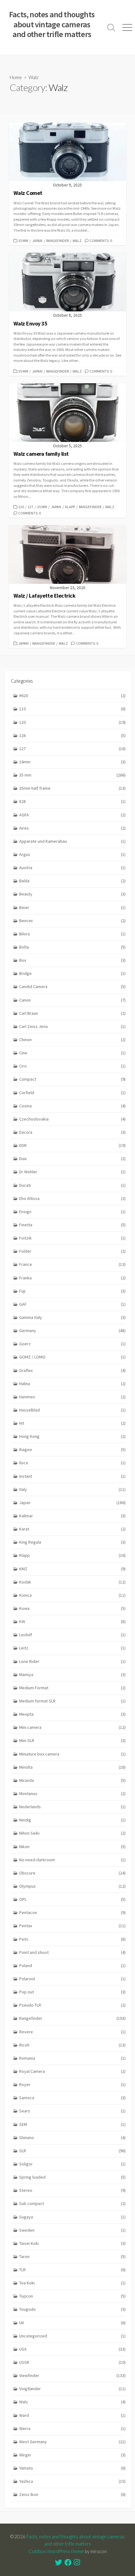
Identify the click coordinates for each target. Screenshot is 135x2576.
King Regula (72, 1542)
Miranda (72, 1780)
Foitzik (72, 1238)
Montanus (72, 1794)
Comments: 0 (101, 241)
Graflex (72, 1370)
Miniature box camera (72, 1754)
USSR (72, 2362)
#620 (72, 696)
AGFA (72, 815)
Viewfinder (72, 2375)
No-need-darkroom (72, 1860)
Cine (72, 1053)
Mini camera (72, 1727)
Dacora (72, 1132)
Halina (72, 1384)
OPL (72, 1899)
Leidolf (72, 1635)
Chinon (72, 1040)
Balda (72, 881)
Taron (72, 2256)
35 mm (23, 241)
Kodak (72, 1582)
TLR (72, 2270)
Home (16, 77)
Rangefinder (57, 241)
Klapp (70, 507)
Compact (72, 1079)
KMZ (72, 1569)
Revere (72, 2032)
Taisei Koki (72, 2243)
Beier (72, 907)
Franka (72, 1278)
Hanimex (72, 1397)
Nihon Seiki (72, 1833)
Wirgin (72, 2455)
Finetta (72, 1225)
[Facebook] (68, 2563)
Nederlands (72, 1807)
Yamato (72, 2468)
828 (72, 801)
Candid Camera (72, 987)
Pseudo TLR (72, 2005)
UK (72, 2323)
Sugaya (72, 2217)
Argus (72, 854)
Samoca (72, 2098)
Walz (77, 241)
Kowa (72, 1608)
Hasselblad (72, 1410)
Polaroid (72, 1979)
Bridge (72, 973)
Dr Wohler (72, 1172)
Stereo (72, 2190)
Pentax (72, 1926)
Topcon (72, 2296)
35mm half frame (72, 788)
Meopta (72, 1714)
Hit (72, 1423)
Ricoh (72, 2045)
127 (30, 507)
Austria (72, 868)
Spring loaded (72, 2177)
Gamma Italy (72, 1317)
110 (72, 709)
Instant (72, 1476)
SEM (72, 2124)
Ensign (72, 1212)
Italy (72, 1489)
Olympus (72, 1886)
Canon (72, 1000)
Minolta (72, 1767)
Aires (72, 828)
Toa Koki (72, 2283)
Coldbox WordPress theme (56, 2551)
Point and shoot (72, 1952)
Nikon (72, 1847)
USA (72, 2349)
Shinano (72, 2138)
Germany (72, 1331)
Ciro (72, 1066)
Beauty (72, 894)
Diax (72, 1159)
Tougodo (72, 2309)
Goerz (72, 1344)
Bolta (72, 947)
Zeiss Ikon (72, 2494)
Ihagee (72, 1449)
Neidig (72, 1820)
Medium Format (72, 1688)
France (72, 1264)
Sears (72, 2111)
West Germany (72, 2442)
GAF (72, 1304)
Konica (72, 1595)
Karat (72, 1529)
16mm (72, 762)
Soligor (72, 2164)
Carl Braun (72, 1013)
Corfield (72, 1093)
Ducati (72, 1185)
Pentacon (72, 1912)
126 (72, 735)
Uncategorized (72, 2336)
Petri (72, 1939)
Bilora (72, 934)
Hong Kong (72, 1436)
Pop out (72, 1992)
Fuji (72, 1291)
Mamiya (72, 1675)
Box (72, 960)
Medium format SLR (72, 1701)
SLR (72, 2151)
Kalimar (72, 1516)
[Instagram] (77, 2563)
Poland (72, 1966)
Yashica (72, 2481)
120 (21, 507)
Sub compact (72, 2203)
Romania (72, 2058)
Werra (72, 2428)
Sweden (72, 2230)
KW (72, 1621)
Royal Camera (72, 2071)
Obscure (72, 1873)
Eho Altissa (72, 1198)
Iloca (72, 1463)
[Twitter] (59, 2563)
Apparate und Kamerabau (72, 841)
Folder (72, 1251)
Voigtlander (72, 2389)
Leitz (72, 1648)
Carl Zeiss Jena (72, 1026)
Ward (72, 2415)
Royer (72, 2084)
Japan (37, 241)
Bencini (72, 921)
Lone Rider (72, 1661)
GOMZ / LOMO (72, 1357)
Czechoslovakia (72, 1119)
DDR (72, 1145)
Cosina (72, 1106)
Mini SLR (72, 1740)
